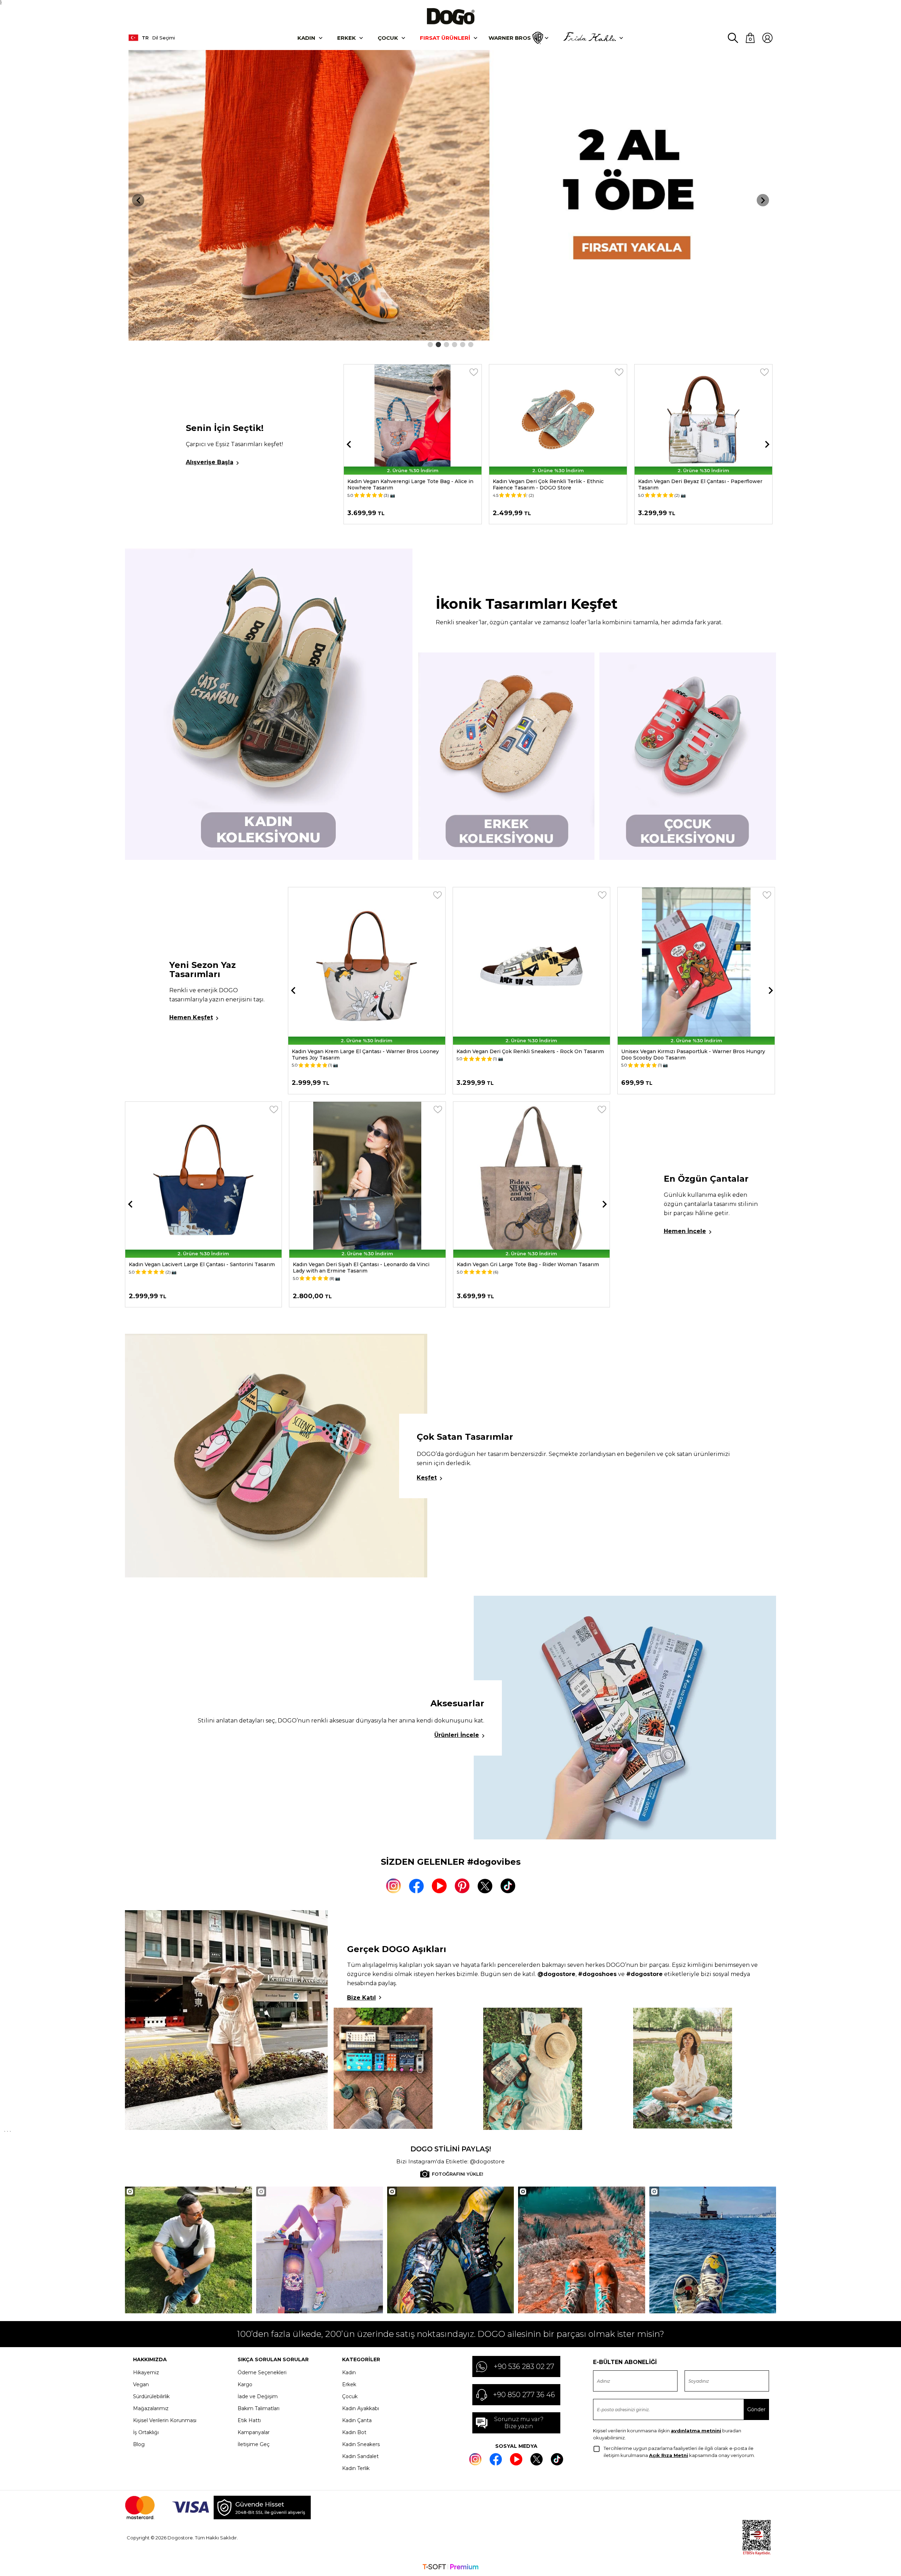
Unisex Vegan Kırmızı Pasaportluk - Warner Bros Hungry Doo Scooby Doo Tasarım (528, 1055)
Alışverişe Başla (210, 462)
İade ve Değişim (258, 2396)
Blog (139, 2444)
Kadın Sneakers (361, 2444)
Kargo (245, 2384)
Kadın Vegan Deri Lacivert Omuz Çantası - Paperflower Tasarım (199, 1268)
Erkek (346, 38)
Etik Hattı (249, 2420)
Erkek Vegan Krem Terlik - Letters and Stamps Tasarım (697, 484)
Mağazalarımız (151, 2408)
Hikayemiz (146, 2372)
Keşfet (427, 1478)
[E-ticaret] (450, 2568)
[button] (430, 345)
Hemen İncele (685, 1231)
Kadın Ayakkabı (361, 2408)
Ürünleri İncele (457, 1735)
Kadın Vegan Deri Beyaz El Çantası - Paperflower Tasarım (555, 484)
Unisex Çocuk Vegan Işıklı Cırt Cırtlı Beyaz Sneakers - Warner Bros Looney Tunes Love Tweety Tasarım (689, 1055)
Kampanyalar (254, 2432)
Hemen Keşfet (191, 1017)
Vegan (141, 2384)
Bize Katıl (361, 1998)
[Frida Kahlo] (590, 38)
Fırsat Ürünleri (445, 38)
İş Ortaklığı (146, 2432)
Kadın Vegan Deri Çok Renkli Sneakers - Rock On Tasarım (366, 1051)
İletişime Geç (254, 2444)
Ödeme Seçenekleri (262, 2372)
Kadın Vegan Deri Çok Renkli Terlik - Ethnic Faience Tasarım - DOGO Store (403, 484)
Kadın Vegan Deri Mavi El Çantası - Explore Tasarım (358, 1264)
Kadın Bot (354, 2432)
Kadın (306, 38)
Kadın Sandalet (360, 2456)
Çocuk (388, 38)
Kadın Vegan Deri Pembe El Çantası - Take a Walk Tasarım (531, 1264)
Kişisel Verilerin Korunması (165, 2420)
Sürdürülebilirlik (151, 2396)
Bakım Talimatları (259, 2408)
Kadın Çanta (357, 2420)
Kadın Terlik (356, 2468)
